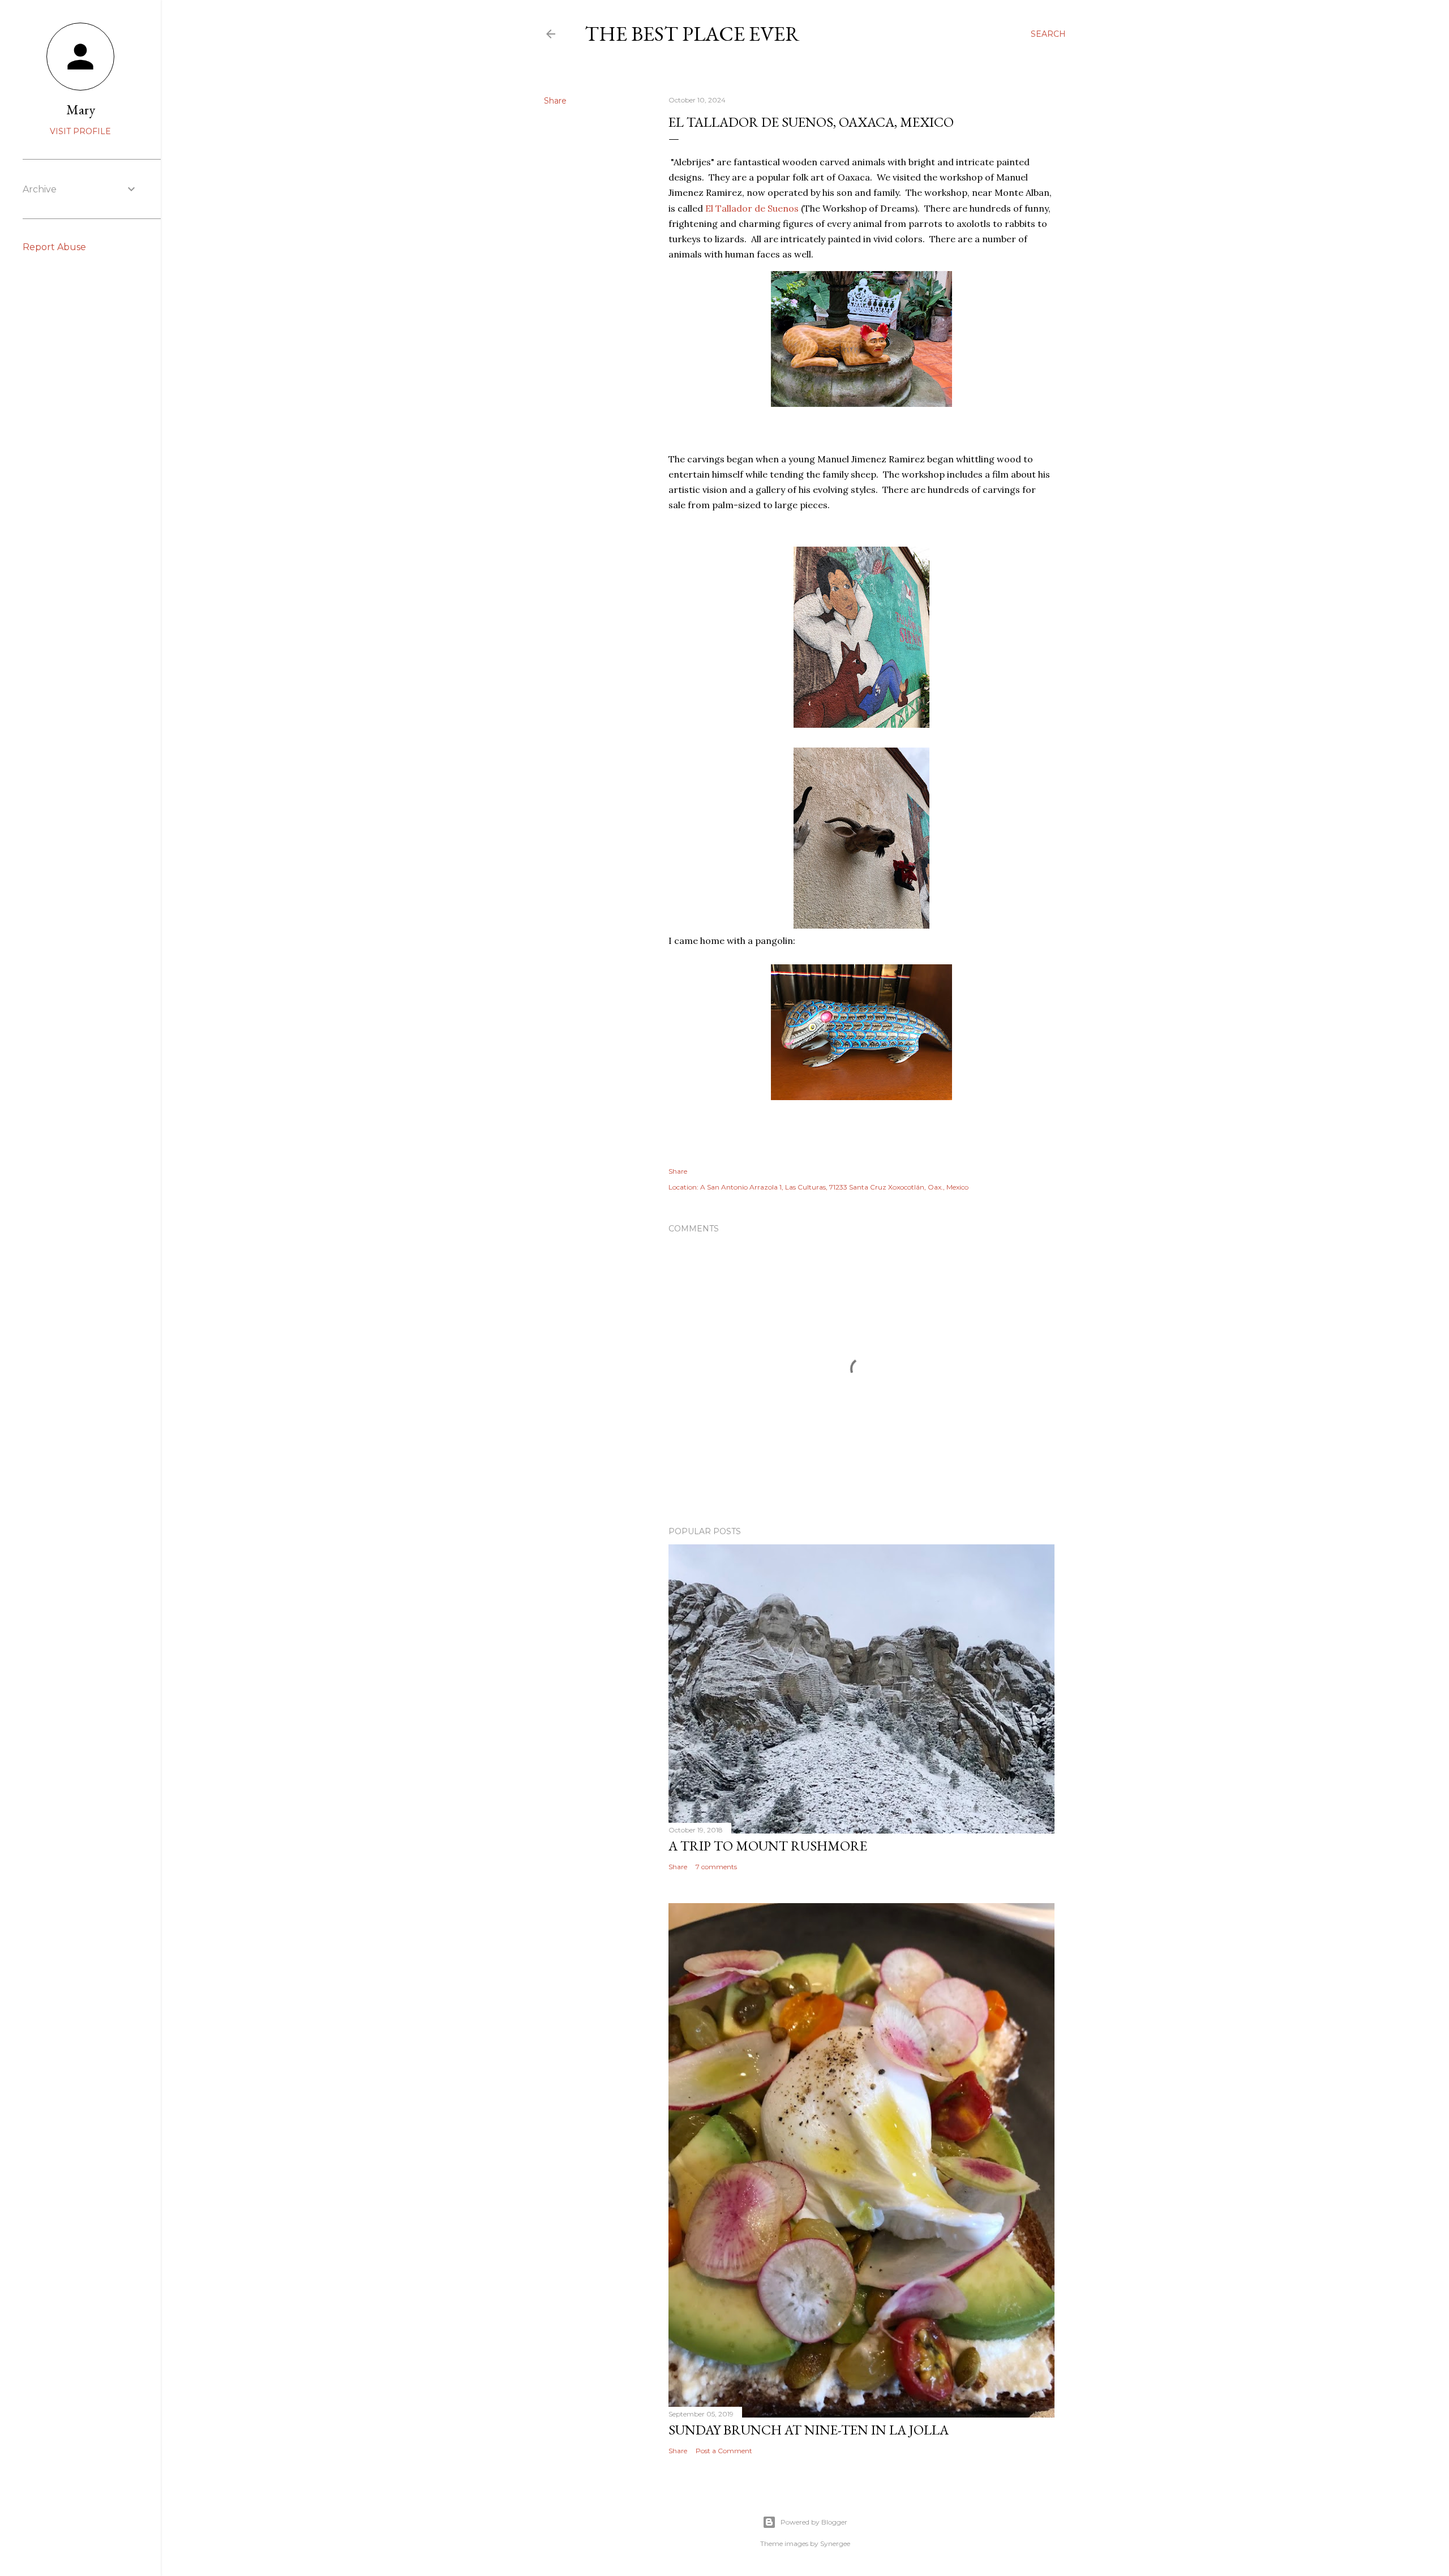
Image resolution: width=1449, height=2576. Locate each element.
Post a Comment (724, 2451)
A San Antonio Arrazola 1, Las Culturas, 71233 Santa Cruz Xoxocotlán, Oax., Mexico (834, 1187)
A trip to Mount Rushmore (768, 1846)
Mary (81, 110)
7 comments (716, 1867)
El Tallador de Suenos (752, 208)
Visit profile (80, 131)
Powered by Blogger (814, 2522)
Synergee (835, 2543)
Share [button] (555, 101)
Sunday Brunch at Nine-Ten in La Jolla (809, 2430)
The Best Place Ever (692, 34)
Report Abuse (54, 247)
